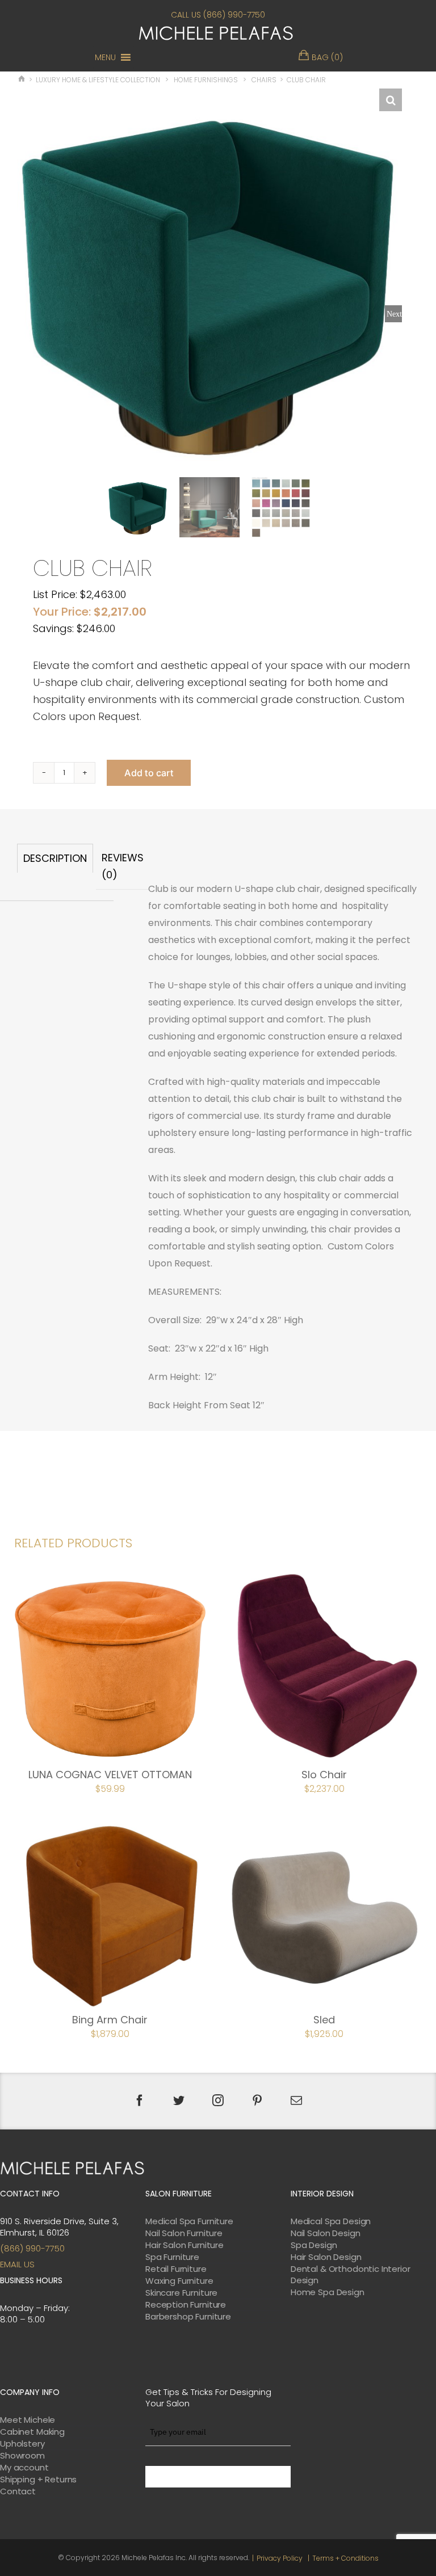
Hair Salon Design (326, 2257)
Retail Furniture (176, 2269)
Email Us (17, 2264)
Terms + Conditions (345, 2558)
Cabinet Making (32, 2432)
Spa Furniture (172, 2257)
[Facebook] (140, 2101)
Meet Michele (28, 2420)
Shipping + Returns (38, 2480)
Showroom (22, 2456)
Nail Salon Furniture (184, 2233)
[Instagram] (218, 2101)
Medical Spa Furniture (189, 2221)
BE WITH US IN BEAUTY (218, 2477)
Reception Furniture (186, 2305)
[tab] (55, 867)
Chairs (264, 80)
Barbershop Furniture (188, 2317)
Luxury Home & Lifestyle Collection (98, 80)
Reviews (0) (123, 866)
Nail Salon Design (325, 2233)
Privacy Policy (280, 2558)
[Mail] (296, 2101)
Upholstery (22, 2444)
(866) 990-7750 (32, 2248)
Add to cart (149, 773)
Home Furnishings (206, 80)
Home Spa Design (328, 2292)
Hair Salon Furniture (185, 2245)
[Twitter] (179, 2101)
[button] (105, 57)
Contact (18, 2491)
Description (55, 858)
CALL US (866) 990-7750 (218, 15)
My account (24, 2468)
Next (394, 314)
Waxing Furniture (179, 2281)
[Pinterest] (257, 2101)
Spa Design (314, 2245)
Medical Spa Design (331, 2221)
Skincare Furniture (181, 2293)
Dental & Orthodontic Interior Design (351, 2275)
